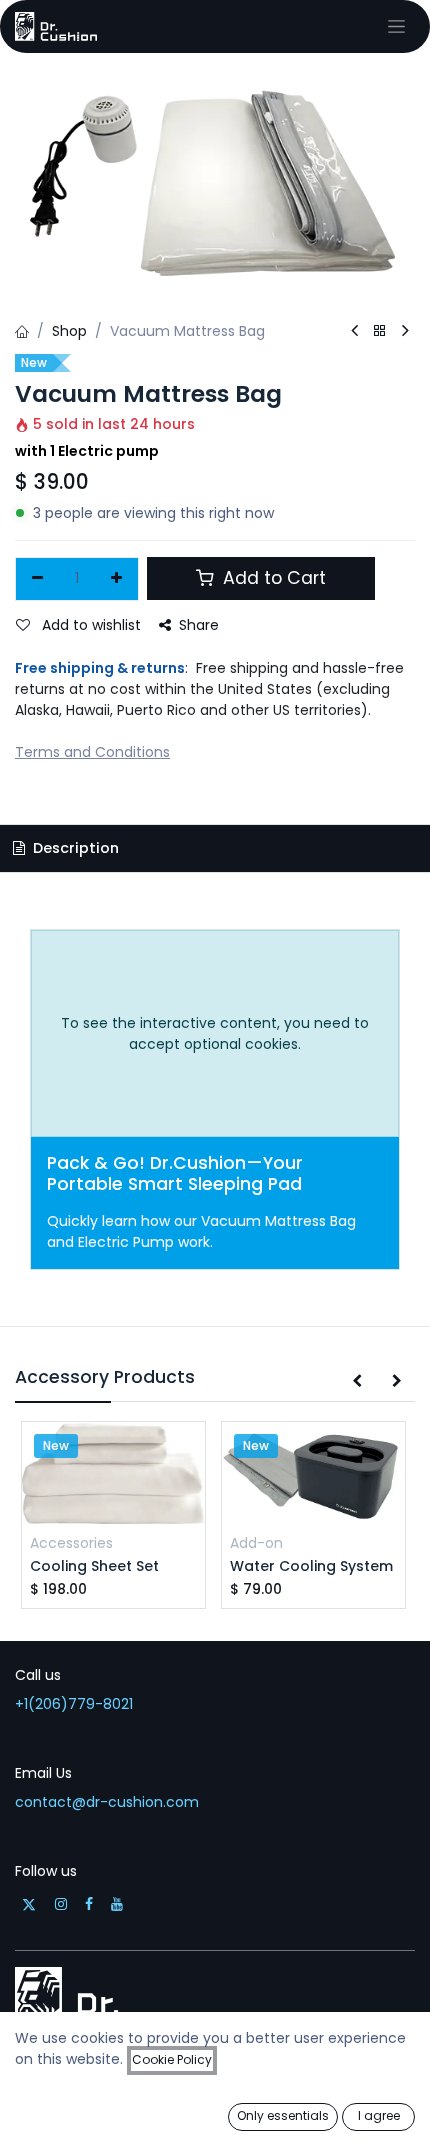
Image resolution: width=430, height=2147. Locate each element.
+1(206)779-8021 (74, 1704)
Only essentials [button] (283, 2115)
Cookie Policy (172, 2059)
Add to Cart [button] (272, 578)
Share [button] (199, 625)
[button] (357, 1382)
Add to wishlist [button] (89, 625)
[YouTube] (117, 1904)
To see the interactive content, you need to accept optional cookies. (215, 1033)
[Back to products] (380, 331)
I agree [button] (379, 2115)
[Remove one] (37, 579)
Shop (69, 331)
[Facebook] (89, 1904)
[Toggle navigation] (396, 26)
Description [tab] (74, 848)
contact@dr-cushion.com (107, 1802)
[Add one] (117, 579)
